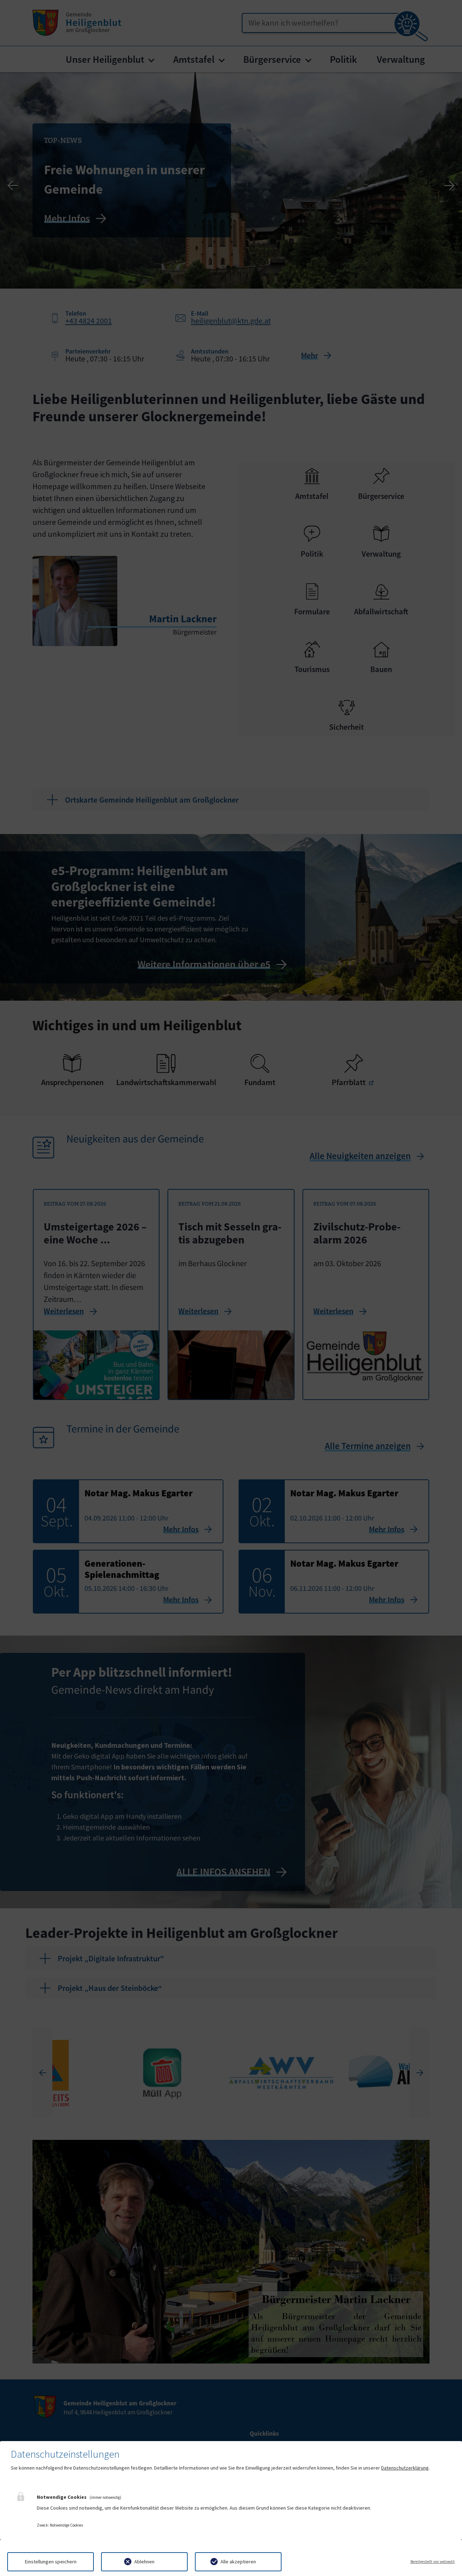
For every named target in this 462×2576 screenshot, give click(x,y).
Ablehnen (144, 2562)
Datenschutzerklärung (405, 2468)
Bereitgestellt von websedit (433, 2562)
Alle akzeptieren (238, 2562)
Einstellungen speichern (51, 2562)
